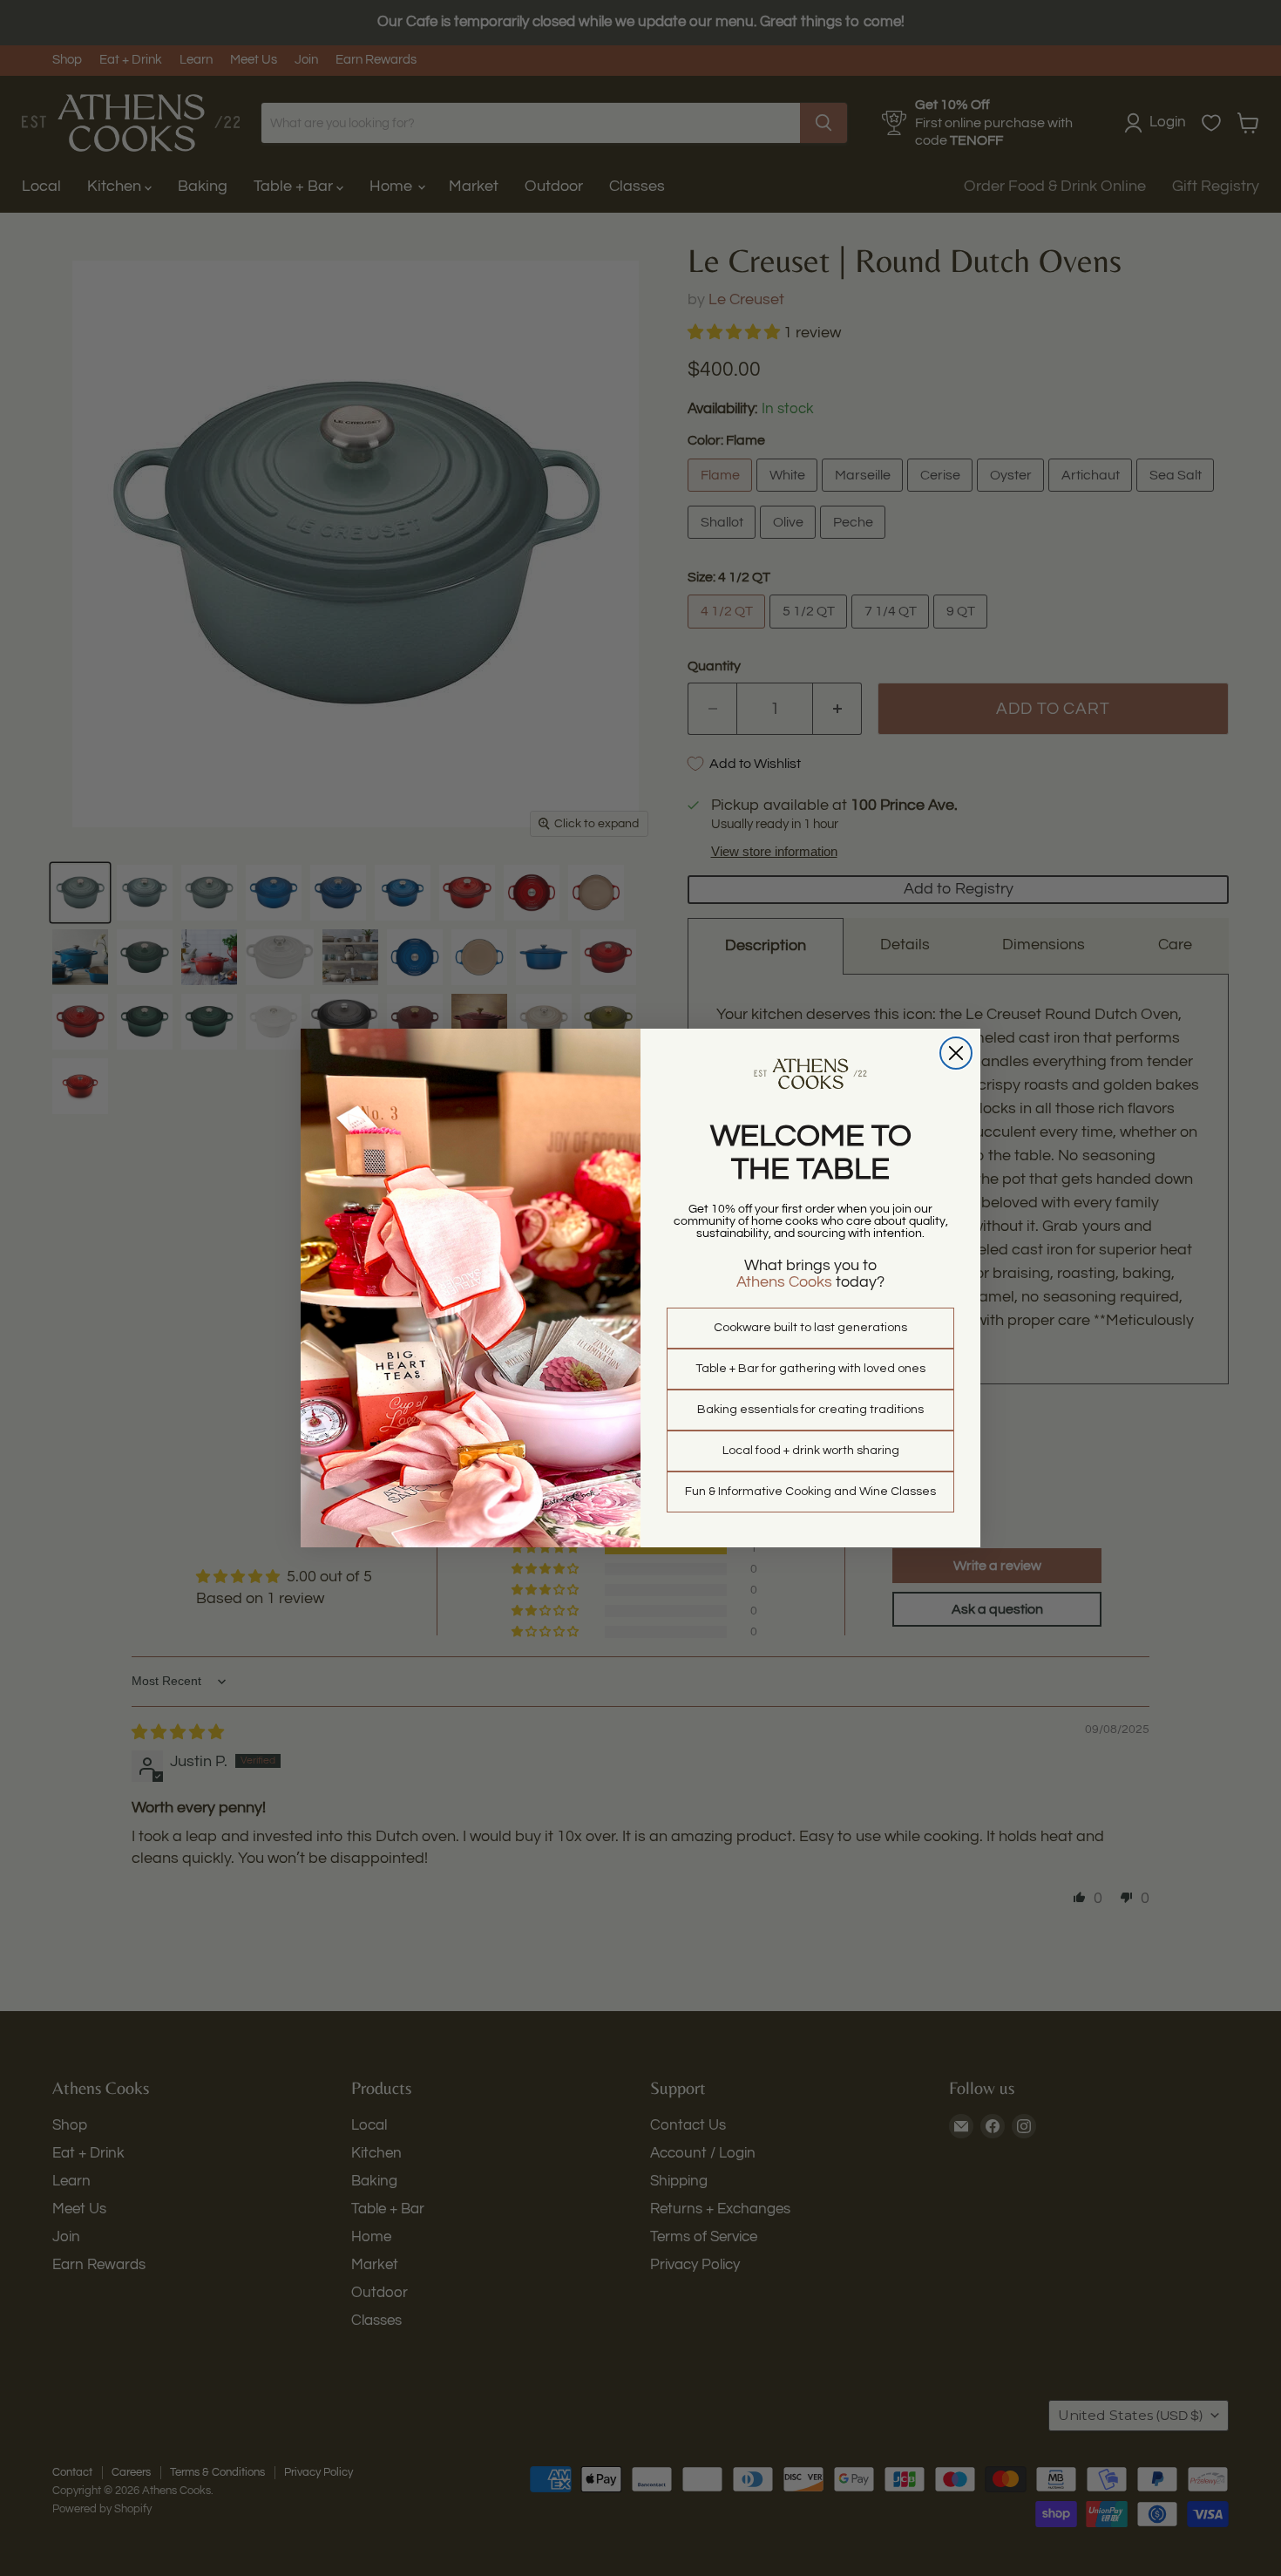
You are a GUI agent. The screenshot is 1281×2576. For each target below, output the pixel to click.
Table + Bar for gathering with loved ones (810, 1369)
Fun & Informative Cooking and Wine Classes (810, 1492)
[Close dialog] (956, 1053)
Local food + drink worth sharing (811, 1451)
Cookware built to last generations (810, 1328)
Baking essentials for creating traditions (810, 1410)
